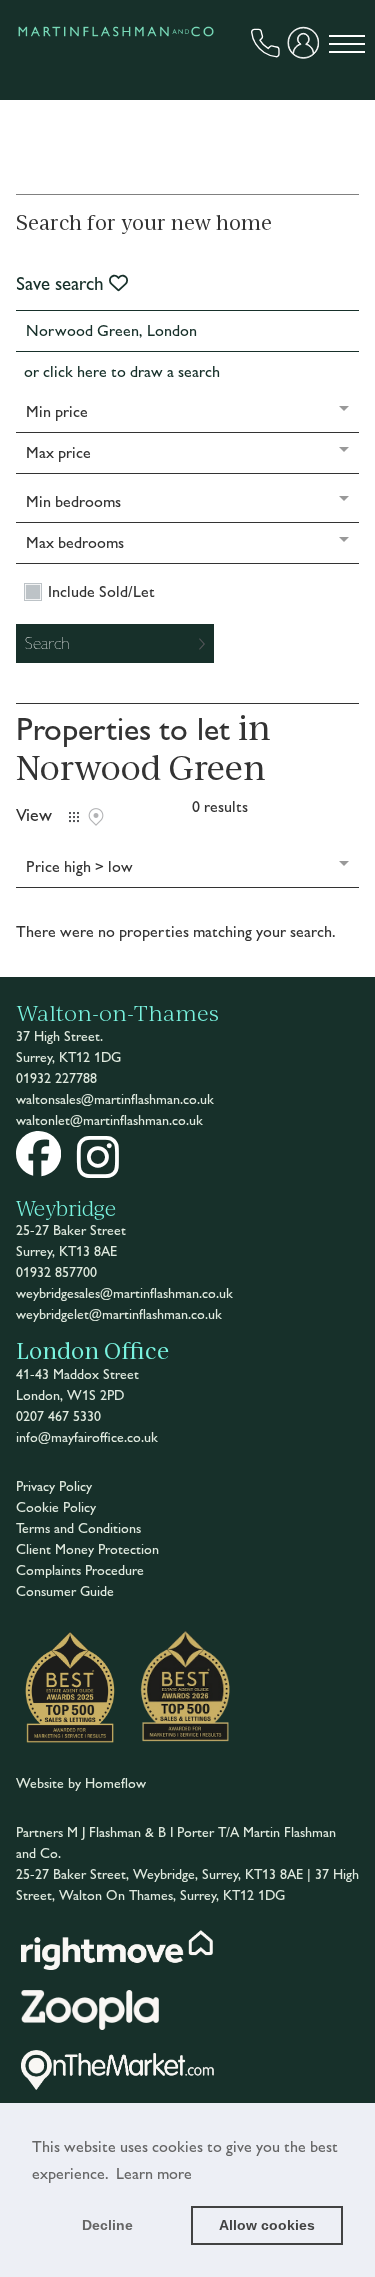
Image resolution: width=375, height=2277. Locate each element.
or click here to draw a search (122, 371)
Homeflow (115, 1783)
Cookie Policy (56, 1507)
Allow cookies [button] (267, 2225)
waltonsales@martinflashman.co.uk (115, 1099)
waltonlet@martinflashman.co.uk (109, 1120)
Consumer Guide (65, 1591)
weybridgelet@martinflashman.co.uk (119, 1314)
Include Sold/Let (101, 592)
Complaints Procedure (80, 1570)
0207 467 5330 (58, 1416)
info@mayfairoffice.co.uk (87, 1437)
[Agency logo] (116, 84)
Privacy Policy (54, 1486)
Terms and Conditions (78, 1528)
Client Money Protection (87, 1549)
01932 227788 (56, 1078)
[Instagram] (98, 1170)
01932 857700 (56, 1272)
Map (96, 817)
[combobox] (188, 331)
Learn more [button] (154, 2173)
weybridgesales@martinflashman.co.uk (124, 1293)
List (74, 817)
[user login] (306, 49)
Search (47, 642)
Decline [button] (107, 2225)
